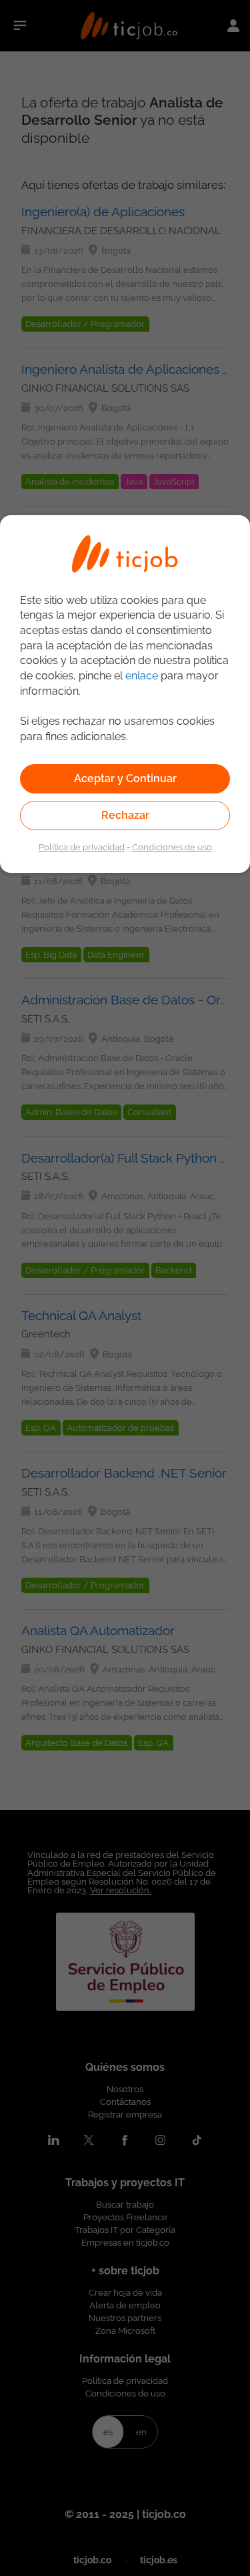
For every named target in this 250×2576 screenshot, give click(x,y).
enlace (142, 676)
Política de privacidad (82, 847)
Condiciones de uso (172, 847)
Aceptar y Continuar (125, 778)
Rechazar (125, 815)
